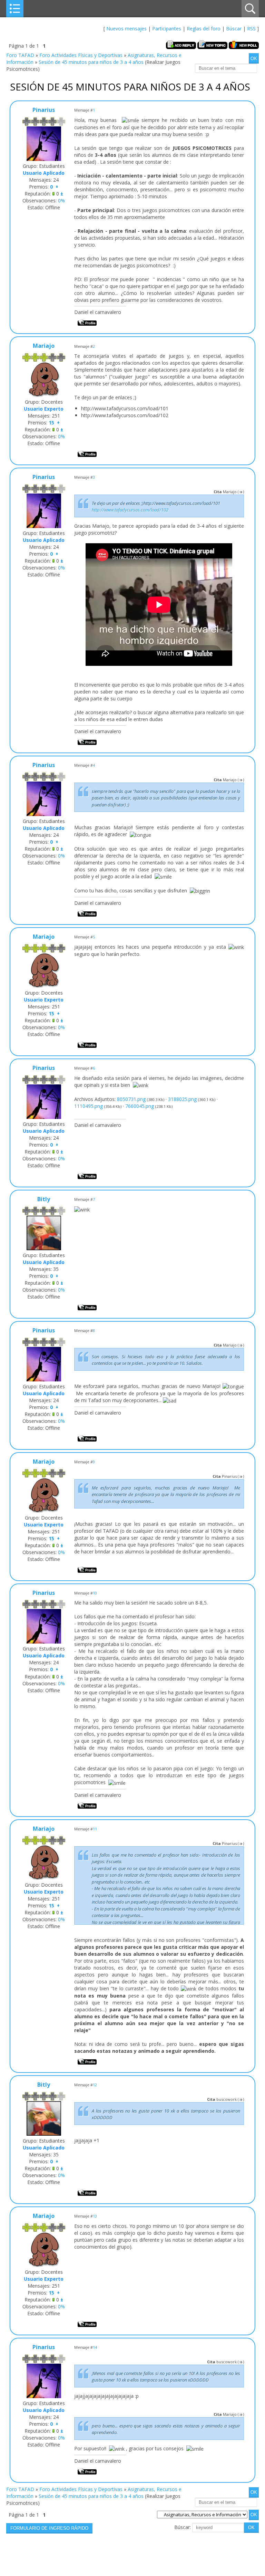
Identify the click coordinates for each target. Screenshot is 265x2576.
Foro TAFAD (20, 55)
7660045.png (140, 1106)
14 (95, 2347)
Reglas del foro (204, 28)
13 (95, 2216)
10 (95, 1593)
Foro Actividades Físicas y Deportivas (81, 55)
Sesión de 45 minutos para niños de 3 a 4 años (91, 62)
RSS (251, 28)
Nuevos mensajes (126, 28)
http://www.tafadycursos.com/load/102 (130, 510)
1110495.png (89, 1106)
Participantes (167, 28)
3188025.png (182, 1099)
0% (61, 200)
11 (95, 1829)
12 (95, 2085)
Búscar (234, 28)
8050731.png (131, 1099)
